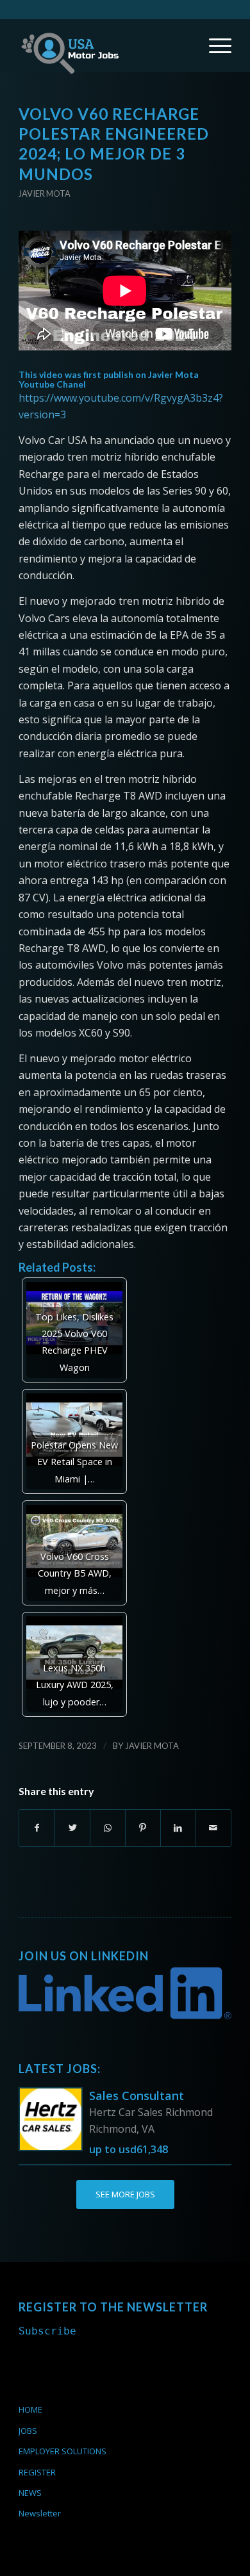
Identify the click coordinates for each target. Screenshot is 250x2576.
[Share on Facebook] (37, 1828)
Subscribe (47, 2331)
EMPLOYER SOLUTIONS (63, 2451)
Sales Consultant (137, 2096)
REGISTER (37, 2472)
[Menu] (214, 45)
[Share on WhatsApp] (108, 1828)
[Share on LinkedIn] (178, 1828)
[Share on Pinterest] (143, 1828)
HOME (30, 2409)
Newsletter (40, 2513)
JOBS (28, 2431)
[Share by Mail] (213, 1828)
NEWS (30, 2493)
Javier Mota (45, 193)
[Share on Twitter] (72, 1828)
